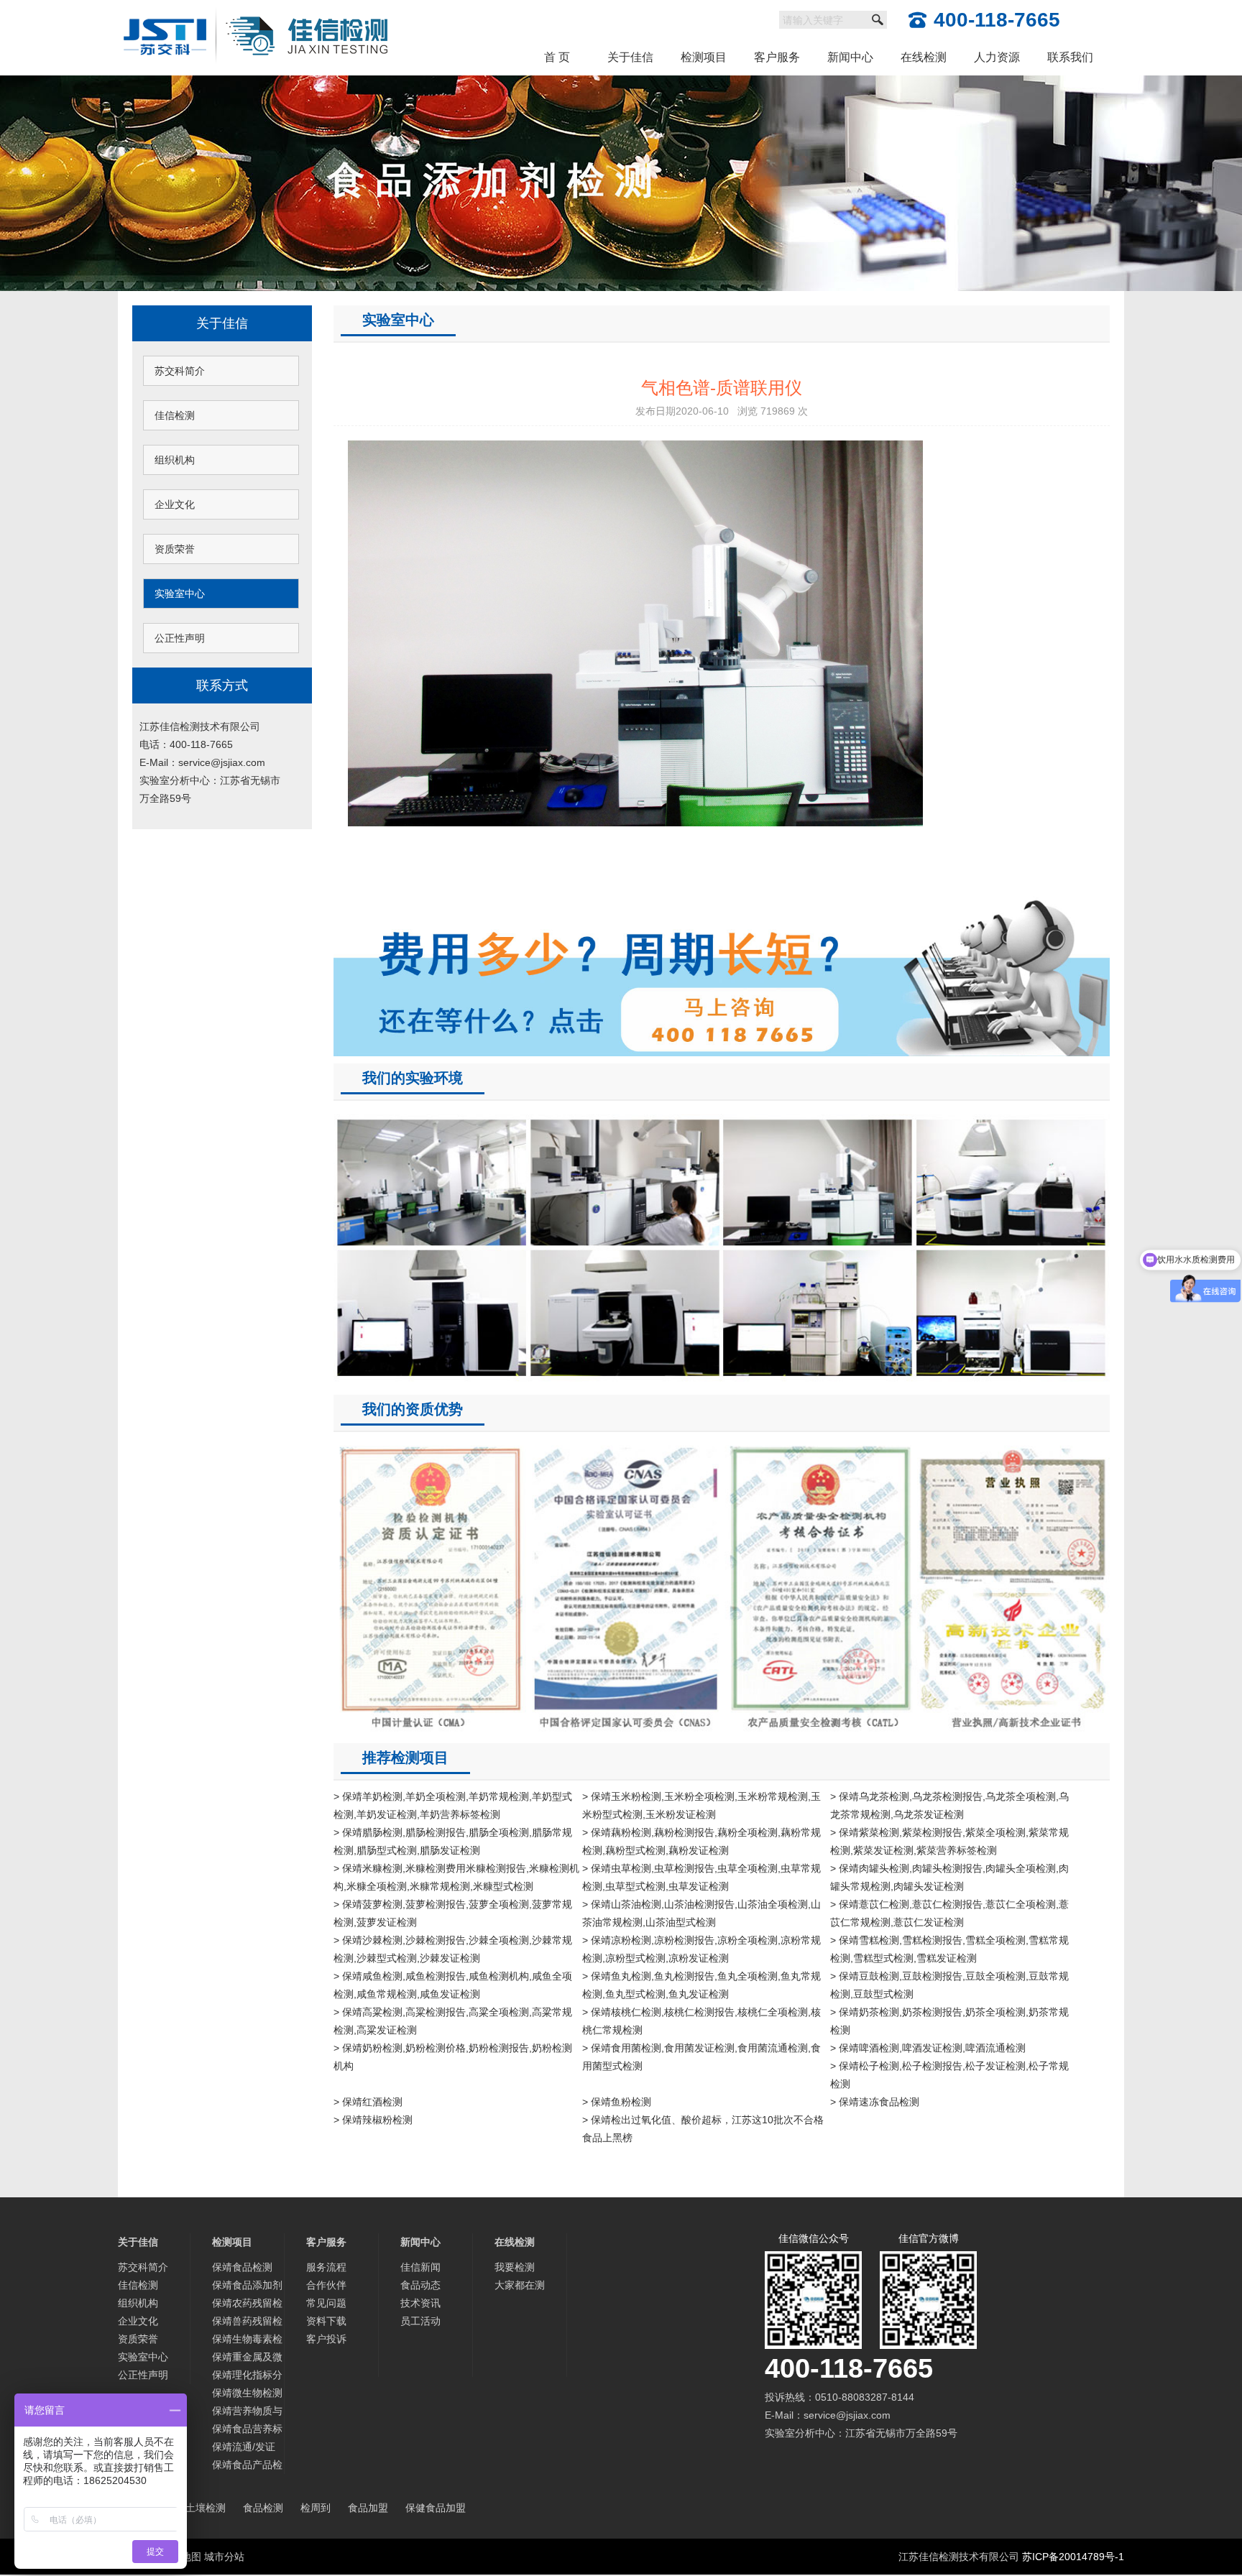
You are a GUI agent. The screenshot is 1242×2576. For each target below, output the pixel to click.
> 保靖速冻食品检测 (875, 2102)
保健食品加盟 (436, 2508)
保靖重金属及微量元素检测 (247, 2359)
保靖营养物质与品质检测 (247, 2413)
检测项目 (704, 57)
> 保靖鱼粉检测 (617, 2102)
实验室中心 (180, 594)
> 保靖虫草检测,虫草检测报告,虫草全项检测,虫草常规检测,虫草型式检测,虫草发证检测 (701, 1877)
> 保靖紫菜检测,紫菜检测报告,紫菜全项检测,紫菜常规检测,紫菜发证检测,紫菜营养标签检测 (949, 1841)
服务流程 (326, 2267)
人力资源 (997, 57)
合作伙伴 (326, 2285)
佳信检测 (175, 415)
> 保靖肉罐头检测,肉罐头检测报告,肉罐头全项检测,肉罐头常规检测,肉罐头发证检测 (949, 1877)
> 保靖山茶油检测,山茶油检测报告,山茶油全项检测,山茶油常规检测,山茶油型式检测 (701, 1913)
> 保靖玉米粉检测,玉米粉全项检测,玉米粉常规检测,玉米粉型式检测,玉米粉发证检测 (701, 1805)
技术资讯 (420, 2303)
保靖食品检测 (242, 2267)
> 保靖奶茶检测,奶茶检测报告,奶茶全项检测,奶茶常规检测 (949, 2021)
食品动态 (420, 2285)
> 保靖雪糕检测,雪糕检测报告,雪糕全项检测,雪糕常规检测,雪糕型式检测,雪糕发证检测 (949, 1949)
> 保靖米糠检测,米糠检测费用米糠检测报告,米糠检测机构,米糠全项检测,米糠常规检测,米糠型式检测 (456, 1877)
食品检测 (263, 2508)
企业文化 (175, 504)
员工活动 (420, 2321)
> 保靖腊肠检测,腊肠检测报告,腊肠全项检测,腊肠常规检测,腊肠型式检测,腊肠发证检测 (453, 1841)
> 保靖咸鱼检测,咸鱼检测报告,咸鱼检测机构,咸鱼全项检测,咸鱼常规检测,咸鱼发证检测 (453, 1985)
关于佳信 (630, 57)
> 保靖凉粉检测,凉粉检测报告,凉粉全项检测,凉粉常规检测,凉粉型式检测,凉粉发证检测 (701, 1949)
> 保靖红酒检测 (368, 2102)
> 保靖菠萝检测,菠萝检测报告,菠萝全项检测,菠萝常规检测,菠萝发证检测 (453, 1913)
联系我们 (1070, 57)
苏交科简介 (180, 371)
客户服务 (777, 57)
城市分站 (224, 2557)
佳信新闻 (420, 2267)
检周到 (316, 2508)
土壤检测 (206, 2508)
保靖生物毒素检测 (247, 2341)
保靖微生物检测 (247, 2393)
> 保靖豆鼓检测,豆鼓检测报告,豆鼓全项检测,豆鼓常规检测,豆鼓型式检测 (949, 1985)
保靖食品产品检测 (247, 2466)
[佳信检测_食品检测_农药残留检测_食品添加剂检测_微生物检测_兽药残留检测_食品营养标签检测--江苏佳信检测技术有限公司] (256, 9)
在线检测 (924, 57)
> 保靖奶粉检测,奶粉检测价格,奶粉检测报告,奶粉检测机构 (453, 2057)
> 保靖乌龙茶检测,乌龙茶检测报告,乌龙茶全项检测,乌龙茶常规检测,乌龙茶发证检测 (949, 1805)
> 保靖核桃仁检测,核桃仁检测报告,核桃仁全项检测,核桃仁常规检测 (701, 2021)
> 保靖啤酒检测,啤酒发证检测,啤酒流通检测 (928, 2048)
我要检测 (515, 2267)
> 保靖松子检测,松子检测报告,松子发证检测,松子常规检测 (949, 2075)
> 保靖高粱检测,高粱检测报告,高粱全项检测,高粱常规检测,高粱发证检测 (453, 2021)
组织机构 (175, 460)
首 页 (557, 57)
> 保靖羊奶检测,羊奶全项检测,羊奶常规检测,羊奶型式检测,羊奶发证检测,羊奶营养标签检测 (453, 1805)
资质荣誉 (175, 549)
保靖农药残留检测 (247, 2305)
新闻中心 (850, 57)
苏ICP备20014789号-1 (1073, 2557)
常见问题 (326, 2303)
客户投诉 (326, 2339)
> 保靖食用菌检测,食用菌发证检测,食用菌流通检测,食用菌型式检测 (701, 2057)
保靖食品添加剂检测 (247, 2287)
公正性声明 (180, 638)
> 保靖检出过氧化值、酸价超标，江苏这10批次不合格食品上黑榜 (703, 2129)
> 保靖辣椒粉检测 (373, 2120)
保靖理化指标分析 (247, 2377)
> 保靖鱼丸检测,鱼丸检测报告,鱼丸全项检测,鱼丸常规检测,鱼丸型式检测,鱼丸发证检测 (701, 1985)
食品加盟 (368, 2508)
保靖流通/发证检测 (244, 2448)
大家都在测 (520, 2285)
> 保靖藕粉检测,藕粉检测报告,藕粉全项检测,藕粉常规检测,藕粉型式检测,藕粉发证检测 (701, 1841)
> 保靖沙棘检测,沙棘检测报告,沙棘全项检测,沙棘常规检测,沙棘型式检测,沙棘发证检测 (453, 1949)
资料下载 (326, 2321)
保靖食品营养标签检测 (247, 2430)
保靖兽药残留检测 (247, 2323)
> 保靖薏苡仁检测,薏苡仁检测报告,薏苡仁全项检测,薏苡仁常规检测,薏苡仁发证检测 (949, 1913)
